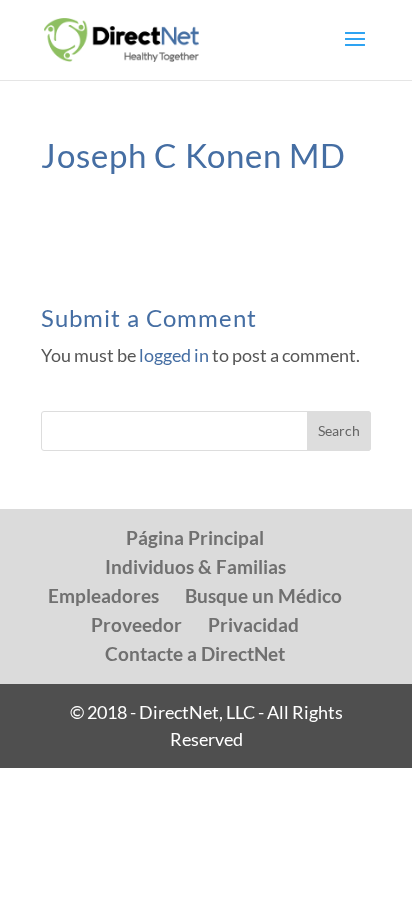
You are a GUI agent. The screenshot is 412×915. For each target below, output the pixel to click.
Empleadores (103, 595)
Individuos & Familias (195, 566)
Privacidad (253, 624)
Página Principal (195, 537)
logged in (174, 355)
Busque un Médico (263, 595)
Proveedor (136, 624)
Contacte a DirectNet (195, 653)
